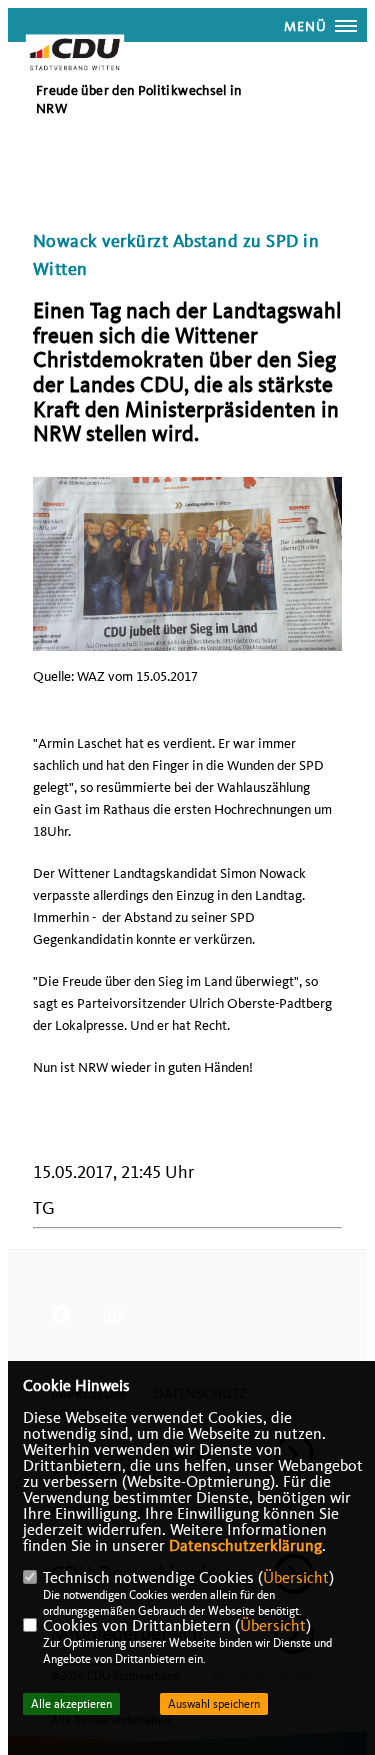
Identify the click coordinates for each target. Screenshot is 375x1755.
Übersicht (296, 1578)
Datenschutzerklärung (245, 1546)
